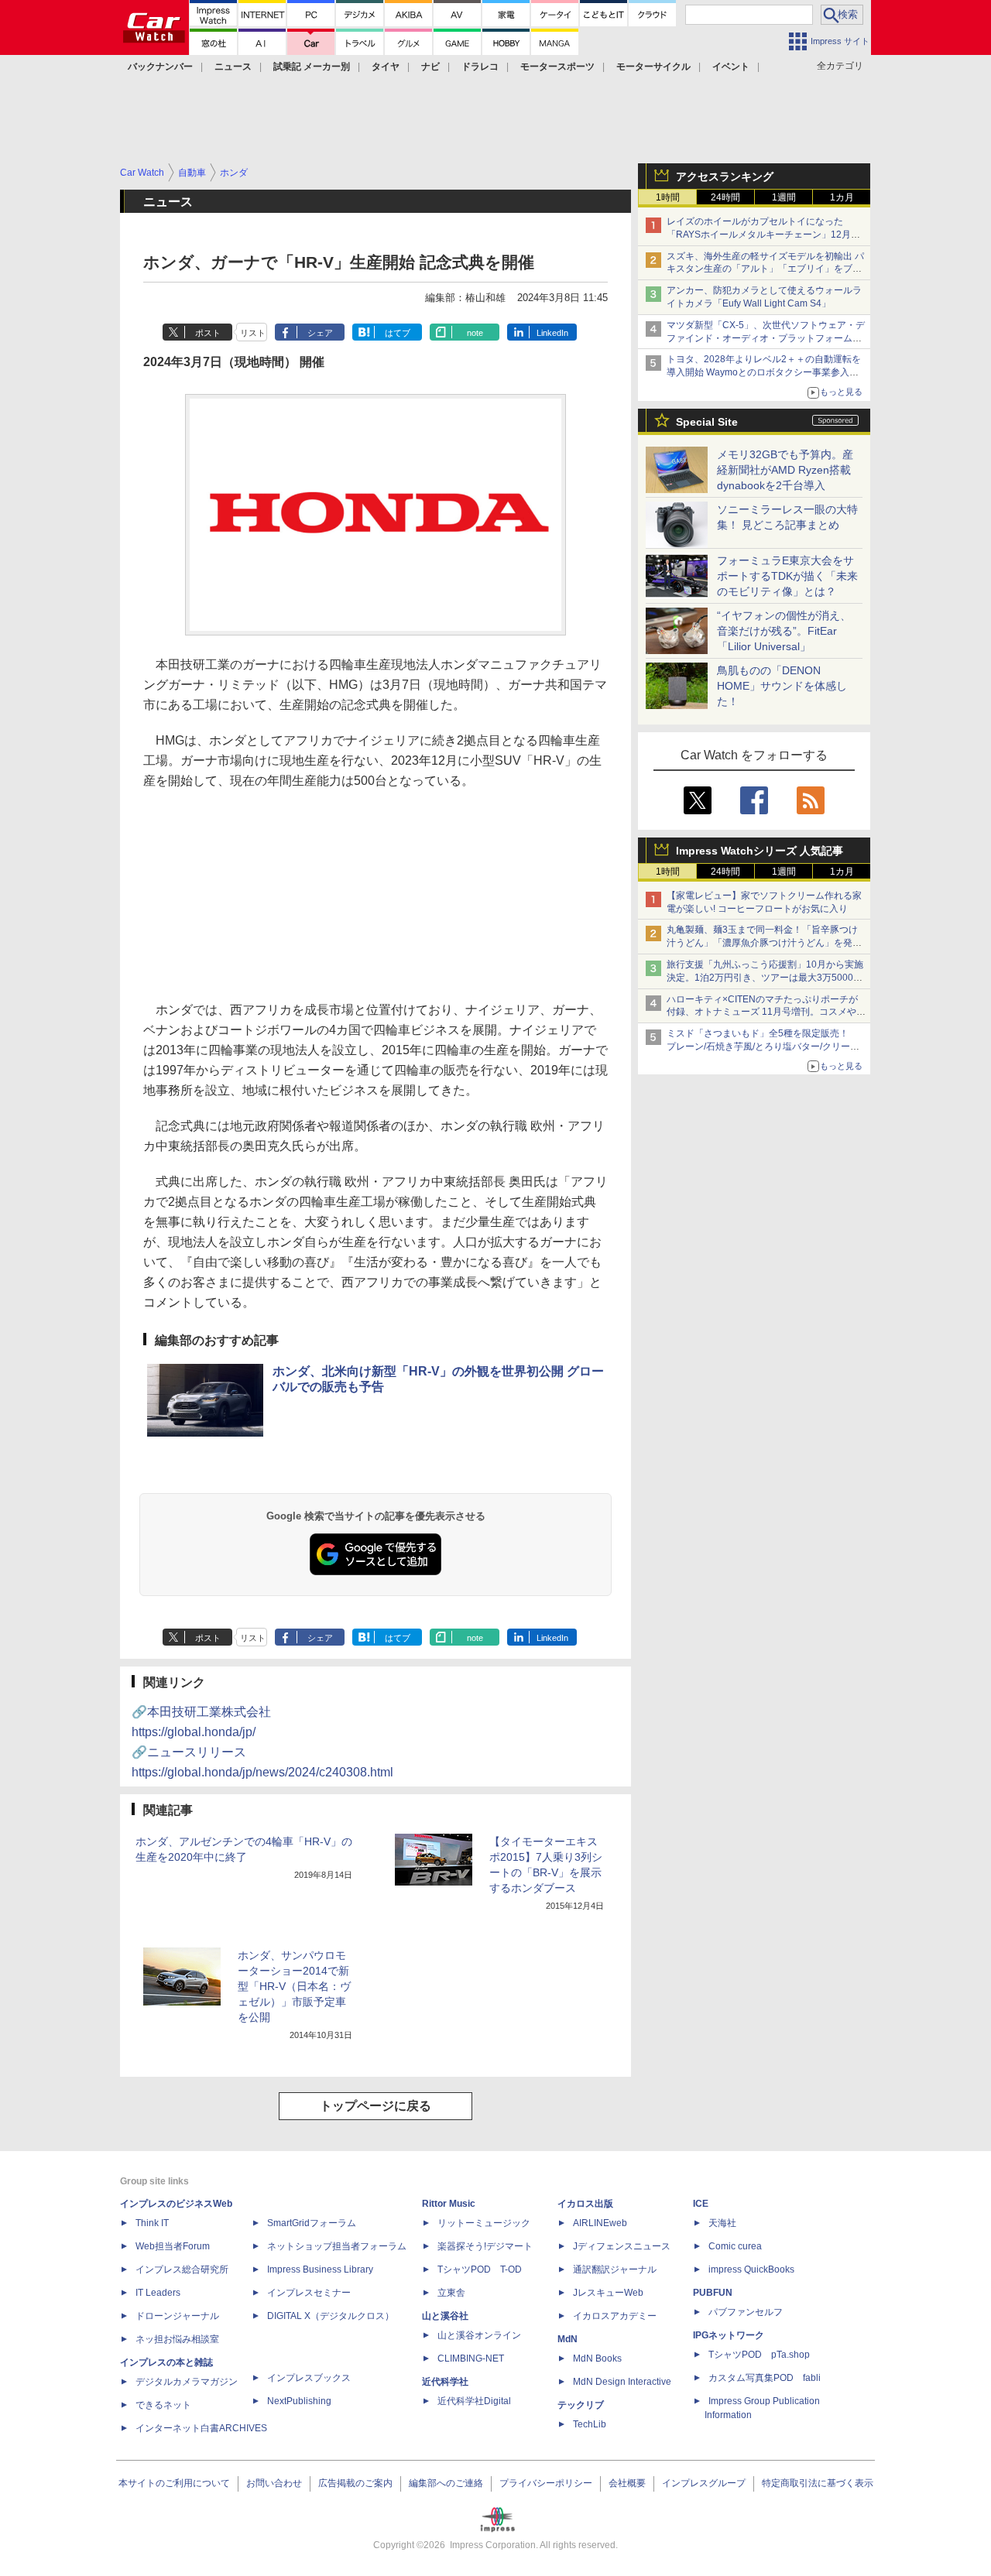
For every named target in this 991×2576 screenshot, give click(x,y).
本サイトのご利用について (174, 2483)
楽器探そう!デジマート (485, 2246)
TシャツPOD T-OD (480, 2269)
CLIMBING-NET (471, 2358)
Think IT (152, 2223)
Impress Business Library (320, 2269)
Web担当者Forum (173, 2246)
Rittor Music (449, 2204)
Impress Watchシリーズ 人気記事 (760, 851)
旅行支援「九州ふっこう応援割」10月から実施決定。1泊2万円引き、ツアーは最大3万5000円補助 (765, 978)
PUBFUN (713, 2293)
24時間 (725, 197)
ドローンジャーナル (177, 2316)
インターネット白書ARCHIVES (201, 2428)
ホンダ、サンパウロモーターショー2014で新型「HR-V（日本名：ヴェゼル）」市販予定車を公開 (294, 1986)
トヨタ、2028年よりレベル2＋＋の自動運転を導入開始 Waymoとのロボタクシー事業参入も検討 (764, 372)
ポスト (208, 333)
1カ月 (842, 197)
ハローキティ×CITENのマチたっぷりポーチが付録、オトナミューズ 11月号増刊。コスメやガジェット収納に (766, 1012)
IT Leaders (158, 2293)
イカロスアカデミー (615, 2316)
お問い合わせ (274, 2483)
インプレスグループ (704, 2483)
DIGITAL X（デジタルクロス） (331, 2316)
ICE (701, 2204)
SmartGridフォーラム (312, 2223)
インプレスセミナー (309, 2293)
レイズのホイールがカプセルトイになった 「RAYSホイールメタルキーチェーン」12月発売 (763, 235)
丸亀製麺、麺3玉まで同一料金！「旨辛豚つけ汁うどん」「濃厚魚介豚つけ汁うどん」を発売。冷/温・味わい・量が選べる (762, 943)
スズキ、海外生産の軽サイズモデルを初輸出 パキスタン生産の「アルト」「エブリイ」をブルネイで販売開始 (765, 269)
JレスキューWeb (608, 2293)
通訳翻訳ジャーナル (615, 2269)
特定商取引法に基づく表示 (818, 2483)
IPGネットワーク (729, 2335)
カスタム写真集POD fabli (765, 2378)
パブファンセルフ (746, 2312)
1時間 (668, 197)
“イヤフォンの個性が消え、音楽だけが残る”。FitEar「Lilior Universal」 (784, 631)
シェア (320, 333)
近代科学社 (445, 2382)
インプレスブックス (309, 2378)
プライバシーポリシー (546, 2483)
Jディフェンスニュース (622, 2246)
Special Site (707, 422)
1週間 (784, 197)
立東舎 (451, 2293)
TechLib (590, 2424)
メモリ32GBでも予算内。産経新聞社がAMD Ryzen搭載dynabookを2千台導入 (785, 470)
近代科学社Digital (474, 2401)
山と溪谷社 (445, 2316)
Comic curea (735, 2246)
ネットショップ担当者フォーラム (337, 2246)
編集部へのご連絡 (446, 2483)
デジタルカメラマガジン (187, 2382)
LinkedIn (552, 333)
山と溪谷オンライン (479, 2335)
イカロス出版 (585, 2204)
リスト (253, 333)
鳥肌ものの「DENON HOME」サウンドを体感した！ (782, 686)
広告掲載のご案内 (355, 2483)
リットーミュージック (484, 2223)
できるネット (163, 2405)
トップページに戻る (375, 2106)
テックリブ (581, 2405)
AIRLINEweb (600, 2223)
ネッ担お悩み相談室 (177, 2339)
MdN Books (597, 2358)
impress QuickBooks (751, 2269)
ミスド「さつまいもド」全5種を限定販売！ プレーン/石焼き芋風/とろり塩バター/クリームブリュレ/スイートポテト (763, 1046)
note (475, 333)
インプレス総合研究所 (182, 2269)
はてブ (398, 333)
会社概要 (627, 2483)
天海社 (722, 2223)
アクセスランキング (725, 176)
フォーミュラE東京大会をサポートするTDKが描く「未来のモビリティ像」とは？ (787, 576)
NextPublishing (299, 2401)
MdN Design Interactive (622, 2382)
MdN (568, 2339)
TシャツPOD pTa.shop (759, 2355)
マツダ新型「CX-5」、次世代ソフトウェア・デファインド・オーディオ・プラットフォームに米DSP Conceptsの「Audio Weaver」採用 (766, 338)
